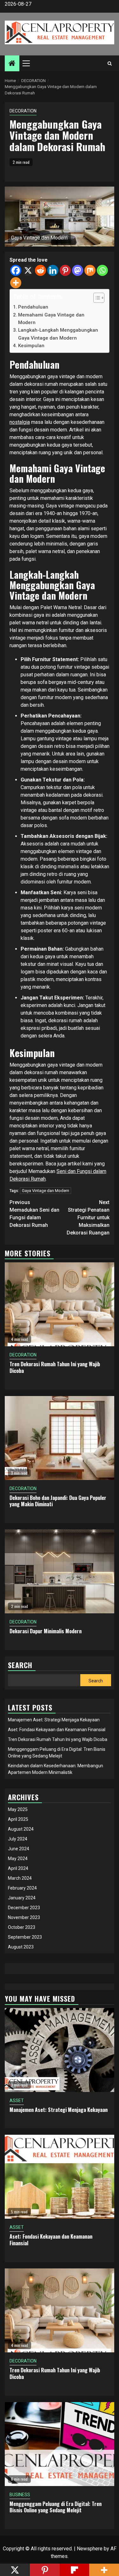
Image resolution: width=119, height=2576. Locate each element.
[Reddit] (40, 270)
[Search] (110, 63)
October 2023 (22, 1927)
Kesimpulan (31, 346)
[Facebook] (16, 270)
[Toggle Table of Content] (96, 298)
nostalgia (20, 422)
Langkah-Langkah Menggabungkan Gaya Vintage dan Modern (58, 334)
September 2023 (25, 1937)
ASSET (17, 2101)
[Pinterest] (65, 270)
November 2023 (24, 1917)
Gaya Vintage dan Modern (46, 1191)
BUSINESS (20, 2495)
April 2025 (18, 1819)
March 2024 (20, 1878)
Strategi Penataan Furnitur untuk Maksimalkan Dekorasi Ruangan (88, 1218)
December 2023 (24, 1908)
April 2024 (18, 1868)
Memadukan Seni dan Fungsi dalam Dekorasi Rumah (34, 1214)
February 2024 (22, 1888)
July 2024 (18, 1839)
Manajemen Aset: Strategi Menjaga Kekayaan (54, 1720)
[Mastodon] (78, 270)
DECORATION (23, 111)
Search (96, 1681)
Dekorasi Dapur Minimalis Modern (46, 1631)
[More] (16, 283)
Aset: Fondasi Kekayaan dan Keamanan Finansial (57, 1730)
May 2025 (18, 1809)
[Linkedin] (53, 270)
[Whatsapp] (102, 270)
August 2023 (21, 1947)
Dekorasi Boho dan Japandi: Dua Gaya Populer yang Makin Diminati (58, 1501)
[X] (28, 270)
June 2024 (19, 1849)
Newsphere (90, 2549)
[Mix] (90, 270)
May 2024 (18, 1859)
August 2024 (21, 1829)
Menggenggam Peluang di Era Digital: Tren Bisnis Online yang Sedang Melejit (56, 2507)
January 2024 (22, 1898)
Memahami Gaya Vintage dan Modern (51, 319)
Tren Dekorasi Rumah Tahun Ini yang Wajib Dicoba (55, 1367)
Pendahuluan (33, 307)
